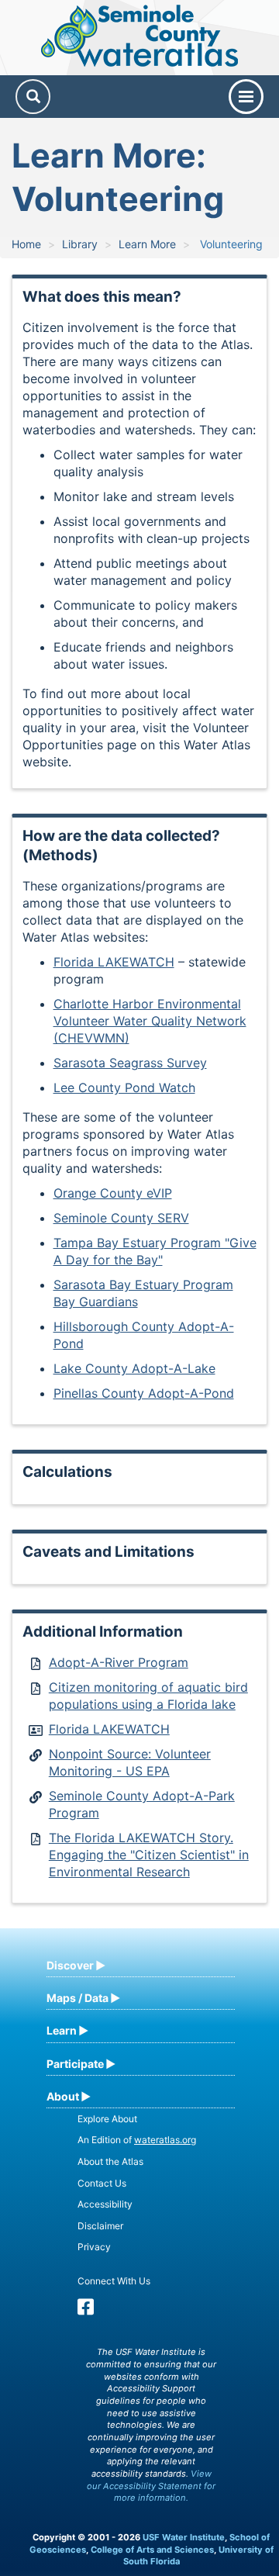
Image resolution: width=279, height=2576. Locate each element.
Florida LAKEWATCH (114, 962)
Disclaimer (100, 2226)
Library (80, 244)
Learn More (147, 244)
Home (26, 244)
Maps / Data (77, 1998)
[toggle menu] (246, 97)
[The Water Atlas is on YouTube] (107, 2310)
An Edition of (137, 2140)
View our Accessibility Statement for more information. (151, 2486)
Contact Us (102, 2183)
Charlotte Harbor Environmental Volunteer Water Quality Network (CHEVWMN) (150, 1021)
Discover (70, 1965)
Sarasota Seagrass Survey (130, 1063)
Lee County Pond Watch (124, 1087)
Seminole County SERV (121, 1218)
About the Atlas (110, 2161)
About (63, 2096)
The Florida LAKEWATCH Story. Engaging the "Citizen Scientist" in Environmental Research (149, 1855)
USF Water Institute (184, 2537)
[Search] (33, 97)
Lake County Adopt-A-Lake (134, 1368)
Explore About (107, 2119)
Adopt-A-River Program (119, 1662)
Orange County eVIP (113, 1193)
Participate (75, 2064)
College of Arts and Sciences (152, 2550)
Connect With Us (114, 2281)
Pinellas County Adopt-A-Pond (144, 1393)
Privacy (94, 2247)
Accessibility (105, 2204)
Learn (62, 2030)
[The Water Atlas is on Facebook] (86, 2310)
